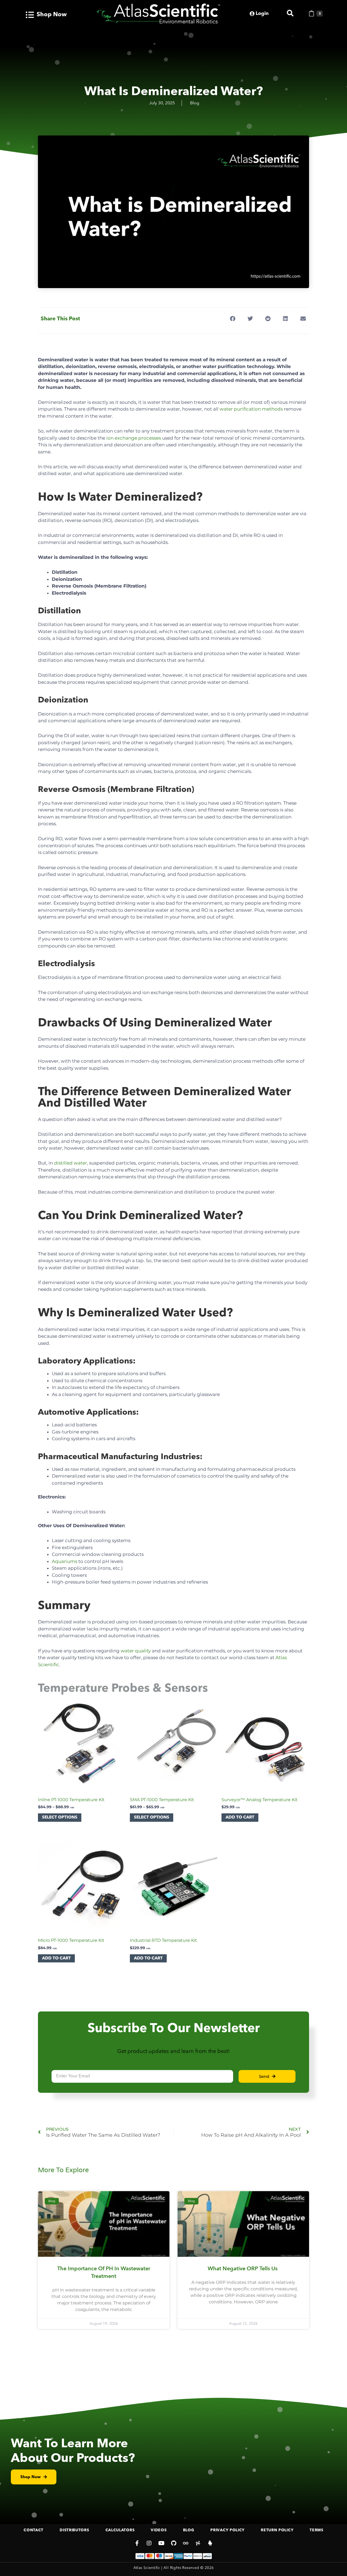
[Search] (290, 13)
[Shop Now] (30, 15)
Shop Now (52, 15)
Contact (33, 2530)
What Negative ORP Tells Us (243, 2269)
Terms (317, 2530)
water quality (136, 1651)
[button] (232, 319)
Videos (159, 2530)
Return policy (277, 2530)
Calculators (120, 2530)
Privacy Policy (227, 2530)
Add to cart (240, 1817)
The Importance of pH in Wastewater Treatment (104, 2272)
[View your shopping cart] (311, 14)
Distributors (74, 2530)
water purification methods (251, 409)
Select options (60, 1817)
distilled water (70, 1163)
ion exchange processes (134, 438)
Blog (195, 103)
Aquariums (65, 1561)
